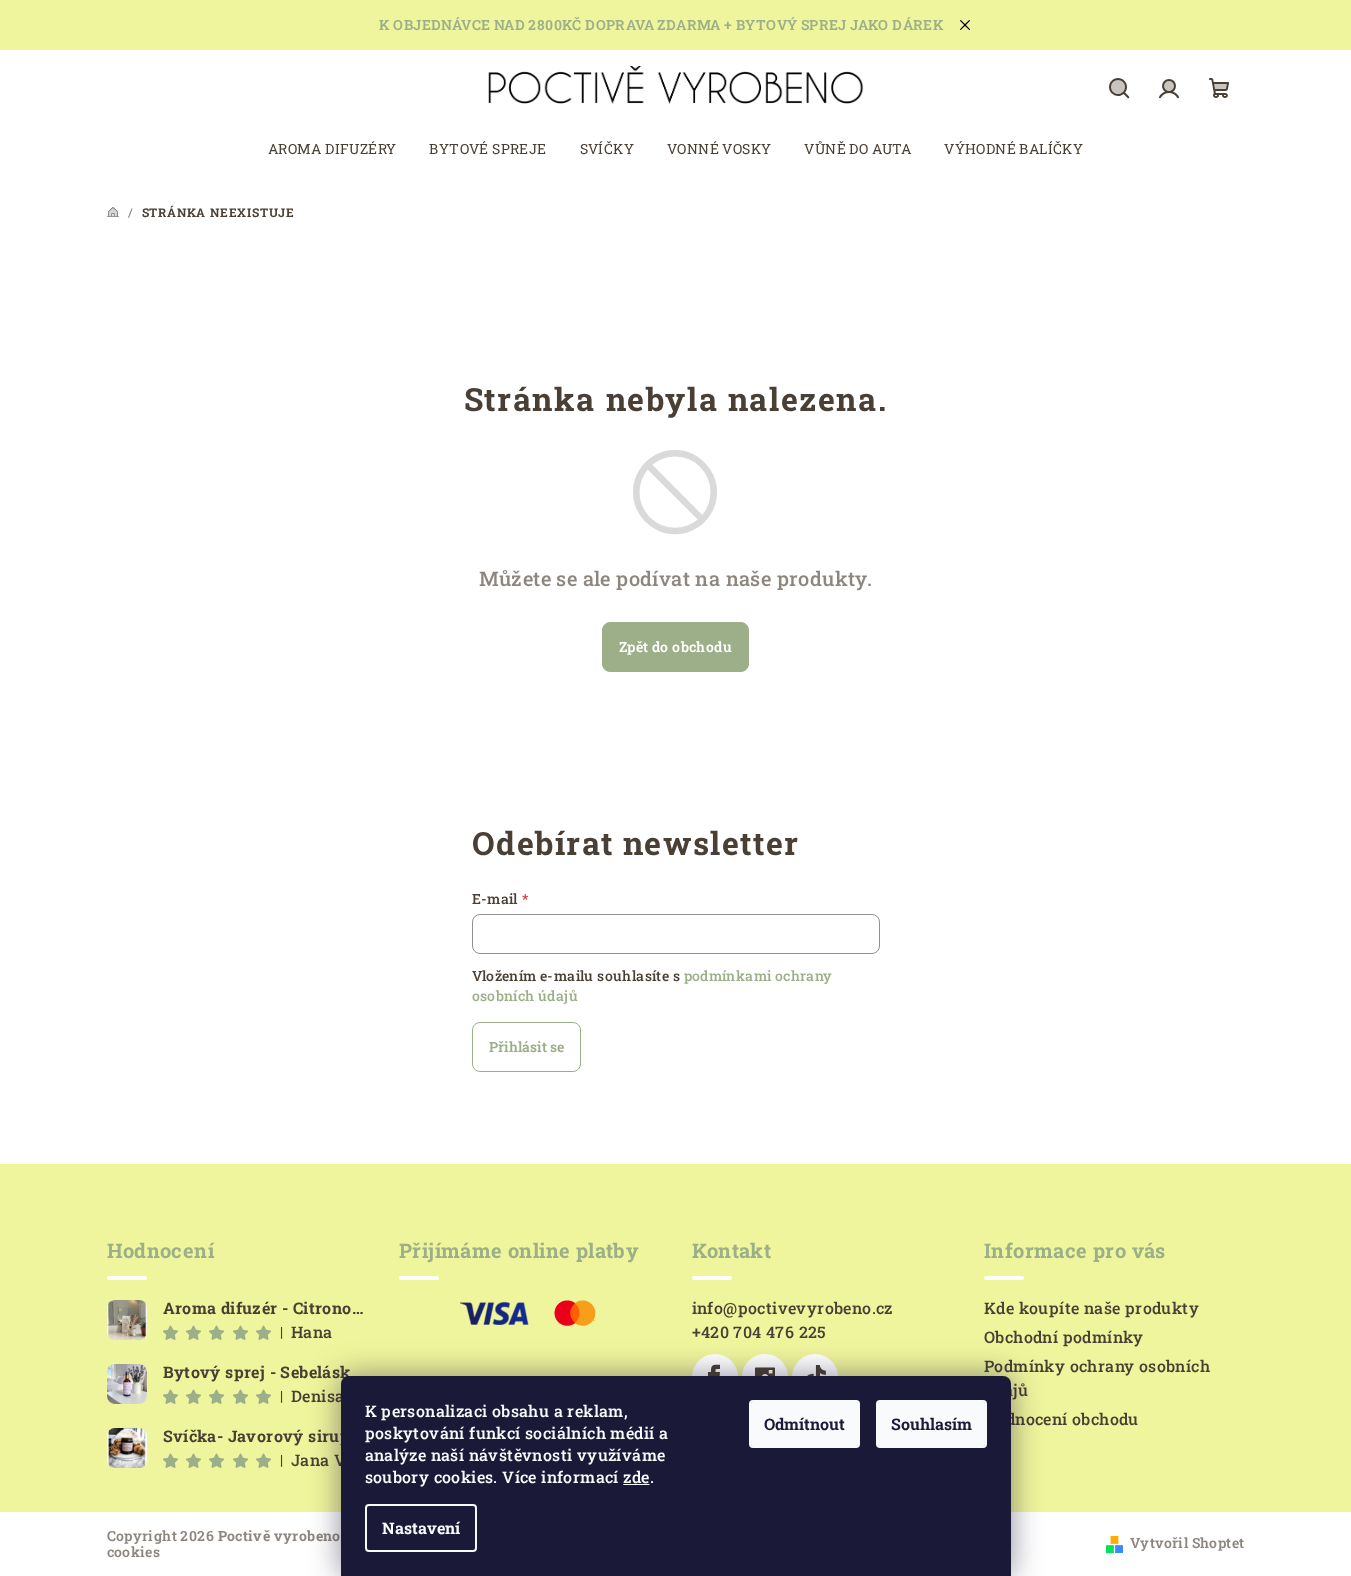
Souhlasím (931, 1423)
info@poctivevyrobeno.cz (792, 1307)
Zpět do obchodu (675, 646)
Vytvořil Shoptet (1187, 1542)
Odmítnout (804, 1423)
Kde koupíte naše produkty (1091, 1307)
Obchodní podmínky (1064, 1336)
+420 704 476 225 (759, 1331)
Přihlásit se (526, 1046)
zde (636, 1476)
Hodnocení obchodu (1061, 1418)
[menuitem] (332, 149)
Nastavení (421, 1527)
